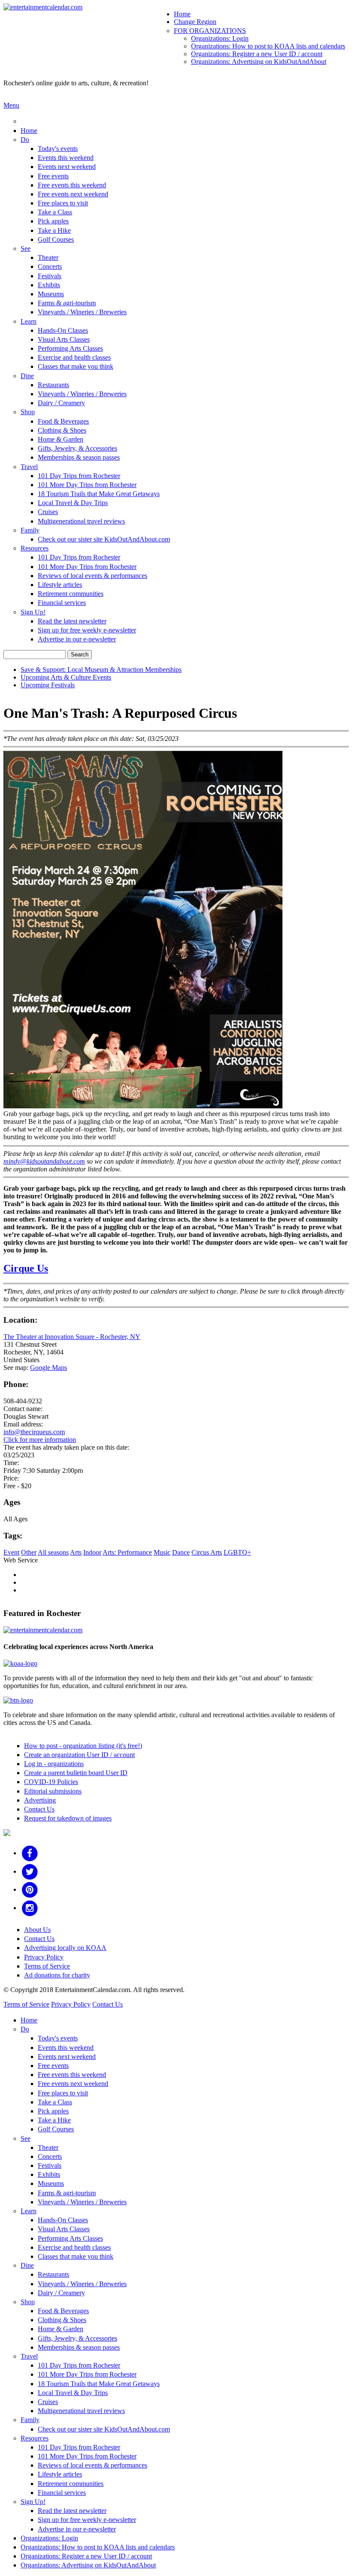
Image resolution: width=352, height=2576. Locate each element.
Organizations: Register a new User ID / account (257, 54)
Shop (28, 412)
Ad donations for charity (57, 1975)
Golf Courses (56, 239)
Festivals (50, 276)
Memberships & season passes (79, 457)
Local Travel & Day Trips (73, 503)
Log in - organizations (54, 1764)
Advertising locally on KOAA (65, 1948)
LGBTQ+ (237, 1552)
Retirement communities (71, 594)
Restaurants (53, 385)
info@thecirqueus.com (34, 1432)
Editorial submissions (53, 1791)
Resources (35, 548)
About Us (37, 1930)
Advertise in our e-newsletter (77, 639)
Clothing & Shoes (62, 430)
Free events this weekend (72, 185)
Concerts (50, 266)
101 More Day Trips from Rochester (87, 485)
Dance (181, 1552)
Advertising (40, 1800)
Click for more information (40, 1440)
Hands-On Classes (63, 330)
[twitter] (30, 1871)
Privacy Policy (44, 1957)
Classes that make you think (76, 366)
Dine (27, 376)
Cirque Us (26, 1268)
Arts (76, 1552)
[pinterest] (30, 1889)
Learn (29, 321)
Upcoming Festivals (48, 685)
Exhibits (49, 285)
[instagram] (30, 1908)
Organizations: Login (220, 38)
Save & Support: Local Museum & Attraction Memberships (101, 670)
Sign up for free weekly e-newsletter (87, 630)
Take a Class (55, 212)
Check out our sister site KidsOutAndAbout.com (104, 539)
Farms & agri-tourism (67, 303)
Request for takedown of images (68, 1818)
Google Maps (49, 1368)
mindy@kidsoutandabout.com (44, 1161)
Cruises (48, 512)
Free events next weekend (73, 194)
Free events (53, 176)
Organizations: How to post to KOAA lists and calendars (268, 46)
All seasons (53, 1552)
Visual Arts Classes (64, 339)
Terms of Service (47, 1966)
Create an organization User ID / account (79, 1755)
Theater (48, 257)
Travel (29, 467)
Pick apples (53, 221)
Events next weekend (67, 167)
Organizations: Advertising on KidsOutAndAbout (259, 62)
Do (25, 140)
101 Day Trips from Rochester (79, 476)
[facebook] (30, 1853)
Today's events (58, 149)
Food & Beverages (63, 421)
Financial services (62, 603)
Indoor (92, 1552)
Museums (51, 294)
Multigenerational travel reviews (81, 521)
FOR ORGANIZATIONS (210, 31)
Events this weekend (66, 158)
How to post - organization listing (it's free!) (83, 1746)
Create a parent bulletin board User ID (76, 1773)
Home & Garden (61, 439)
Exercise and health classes (74, 357)
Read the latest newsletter (72, 621)
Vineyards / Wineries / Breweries (82, 312)
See (26, 248)
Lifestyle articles (60, 585)
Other (29, 1552)
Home (182, 14)
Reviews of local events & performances (93, 576)
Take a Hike (54, 230)
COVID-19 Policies (51, 1782)
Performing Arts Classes (70, 348)
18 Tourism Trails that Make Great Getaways (99, 494)
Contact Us (39, 1809)
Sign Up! (33, 612)
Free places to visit (63, 203)
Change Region (195, 22)
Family (30, 530)
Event (11, 1552)
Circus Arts (207, 1552)
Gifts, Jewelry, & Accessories (77, 448)
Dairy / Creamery (61, 403)
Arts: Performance (127, 1552)
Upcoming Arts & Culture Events (66, 677)
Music (162, 1552)
